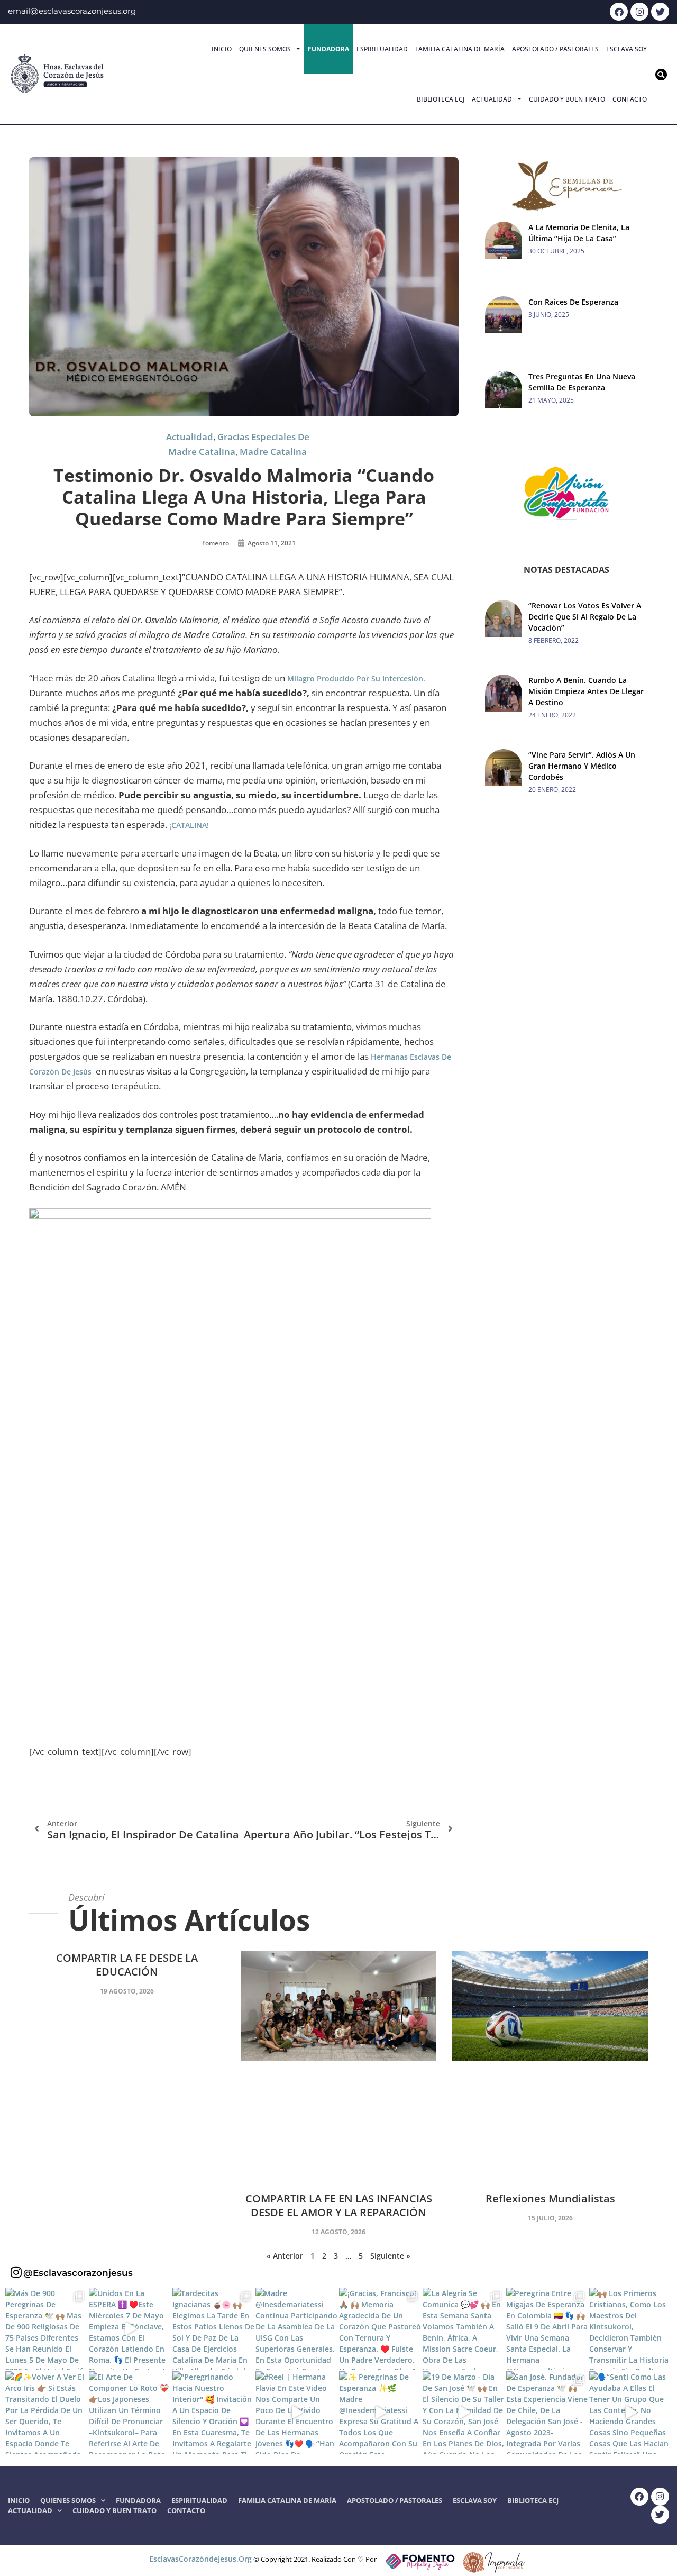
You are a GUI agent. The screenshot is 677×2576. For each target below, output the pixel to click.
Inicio (222, 49)
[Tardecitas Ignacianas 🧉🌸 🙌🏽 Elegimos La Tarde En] (214, 2329)
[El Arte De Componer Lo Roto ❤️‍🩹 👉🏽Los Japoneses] (130, 2413)
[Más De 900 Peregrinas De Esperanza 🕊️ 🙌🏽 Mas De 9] (47, 2329)
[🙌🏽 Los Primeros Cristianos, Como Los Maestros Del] (630, 2329)
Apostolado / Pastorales (555, 49)
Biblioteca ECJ (441, 99)
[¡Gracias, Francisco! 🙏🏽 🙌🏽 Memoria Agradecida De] (380, 2329)
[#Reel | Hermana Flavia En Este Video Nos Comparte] (297, 2413)
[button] (661, 75)
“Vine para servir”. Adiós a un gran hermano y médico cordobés (582, 766)
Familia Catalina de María (460, 49)
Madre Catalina (273, 452)
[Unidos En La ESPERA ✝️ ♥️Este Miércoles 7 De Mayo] (130, 2329)
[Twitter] (660, 12)
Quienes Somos (265, 49)
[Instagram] (639, 12)
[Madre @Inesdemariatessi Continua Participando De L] (297, 2329)
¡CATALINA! (189, 825)
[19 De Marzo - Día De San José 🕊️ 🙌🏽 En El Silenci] (464, 2413)
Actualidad (492, 99)
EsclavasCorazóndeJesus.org (200, 2559)
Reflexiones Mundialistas (550, 2199)
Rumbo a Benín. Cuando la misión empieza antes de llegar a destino (586, 691)
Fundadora (328, 49)
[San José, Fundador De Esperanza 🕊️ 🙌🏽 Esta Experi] (547, 2413)
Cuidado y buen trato (567, 99)
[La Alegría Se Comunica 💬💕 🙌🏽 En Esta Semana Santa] (464, 2329)
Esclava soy (626, 49)
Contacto (630, 99)
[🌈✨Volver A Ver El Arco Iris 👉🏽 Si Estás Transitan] (47, 2413)
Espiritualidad (382, 49)
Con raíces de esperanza (573, 302)
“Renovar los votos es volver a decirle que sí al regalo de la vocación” (585, 617)
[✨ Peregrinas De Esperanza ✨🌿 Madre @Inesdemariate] (380, 2413)
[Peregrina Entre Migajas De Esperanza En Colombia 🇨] (547, 2329)
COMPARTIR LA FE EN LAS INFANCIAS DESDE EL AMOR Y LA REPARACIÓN (339, 2205)
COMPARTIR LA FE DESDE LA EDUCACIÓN (127, 1965)
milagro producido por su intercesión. (356, 679)
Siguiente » (390, 2256)
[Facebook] (619, 12)
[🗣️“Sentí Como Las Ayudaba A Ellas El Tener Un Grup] (630, 2413)
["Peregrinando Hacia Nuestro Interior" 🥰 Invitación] (214, 2413)
